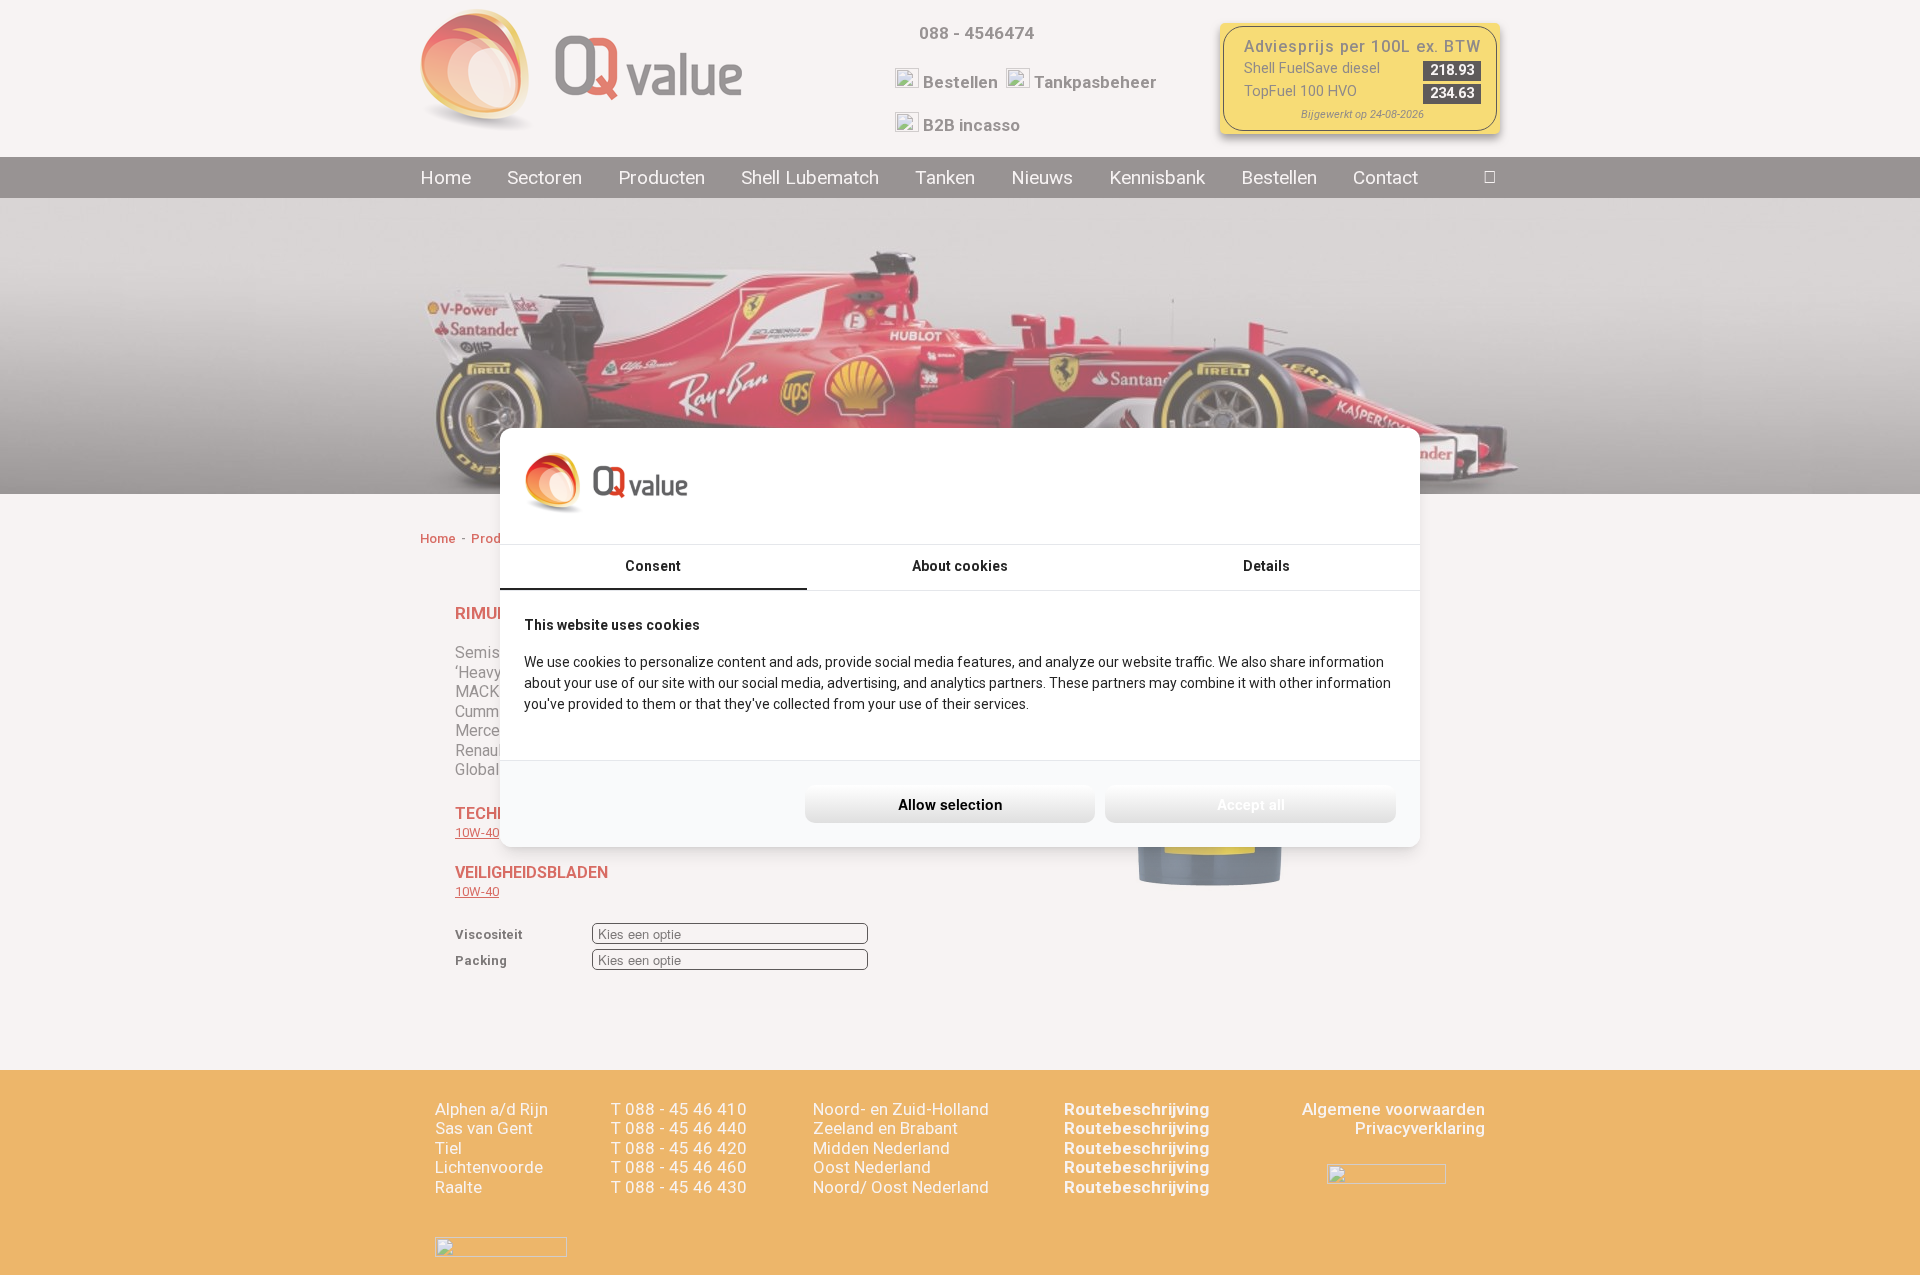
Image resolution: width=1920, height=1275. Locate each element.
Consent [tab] (653, 566)
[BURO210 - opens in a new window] (1321, 486)
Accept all (1251, 804)
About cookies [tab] (960, 566)
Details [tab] (1266, 566)
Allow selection (950, 804)
